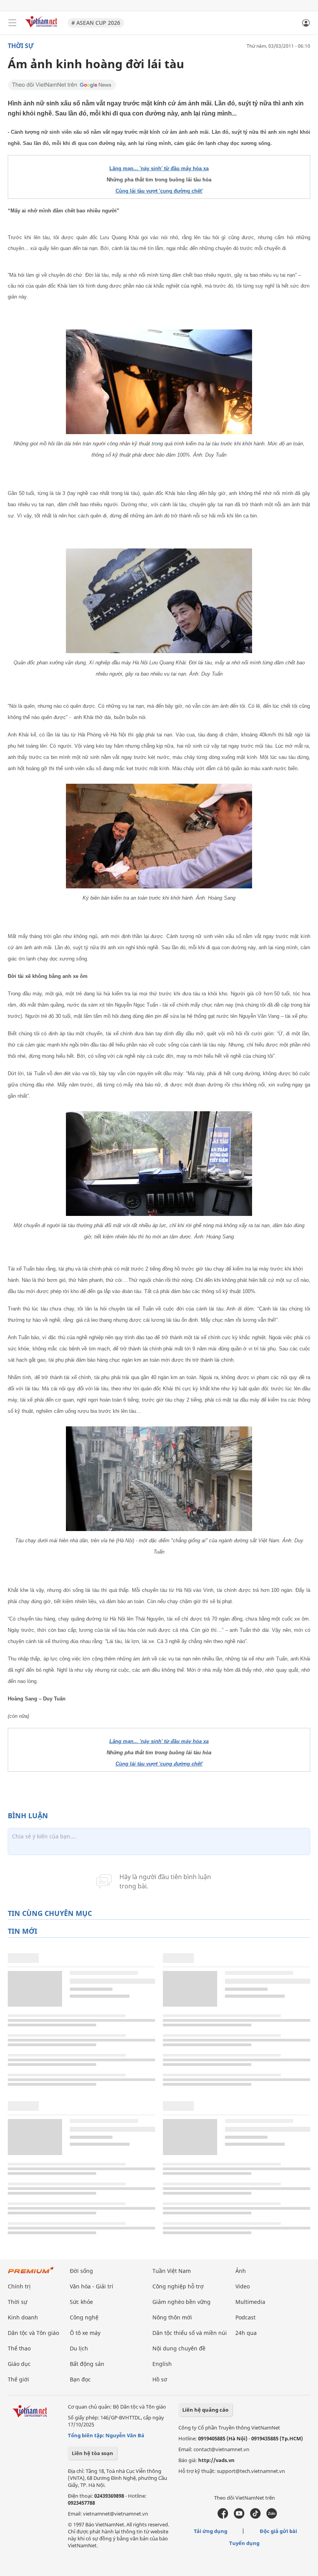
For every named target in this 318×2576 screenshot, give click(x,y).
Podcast (245, 2317)
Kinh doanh (23, 2317)
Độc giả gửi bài (278, 2531)
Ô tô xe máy (85, 2333)
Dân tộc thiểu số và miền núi (190, 2333)
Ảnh (241, 2271)
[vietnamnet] (42, 28)
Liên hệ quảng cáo (205, 2410)
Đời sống (81, 2271)
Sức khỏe (81, 2302)
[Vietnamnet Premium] (31, 2274)
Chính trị (19, 2286)
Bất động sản (87, 2364)
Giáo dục (19, 2364)
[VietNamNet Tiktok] (255, 2517)
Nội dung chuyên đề (179, 2348)
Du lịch (79, 2348)
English (162, 2364)
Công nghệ (84, 2317)
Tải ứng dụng (211, 2531)
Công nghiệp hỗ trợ (178, 2286)
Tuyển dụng (244, 2543)
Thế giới (18, 2379)
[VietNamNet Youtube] (239, 2517)
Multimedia (250, 2302)
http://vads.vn (216, 2460)
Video (243, 2286)
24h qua (246, 2333)
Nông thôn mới (172, 2317)
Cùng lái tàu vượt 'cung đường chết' (159, 191)
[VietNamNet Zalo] (272, 2517)
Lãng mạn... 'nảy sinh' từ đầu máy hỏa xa (159, 168)
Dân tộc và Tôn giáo (33, 2333)
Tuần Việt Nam (172, 2271)
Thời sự (21, 46)
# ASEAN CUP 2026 (96, 23)
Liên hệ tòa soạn (92, 2453)
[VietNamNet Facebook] (223, 2517)
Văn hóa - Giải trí (92, 2286)
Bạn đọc (80, 2379)
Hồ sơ (160, 2379)
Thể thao (19, 2348)
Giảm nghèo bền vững (181, 2302)
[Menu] (12, 23)
